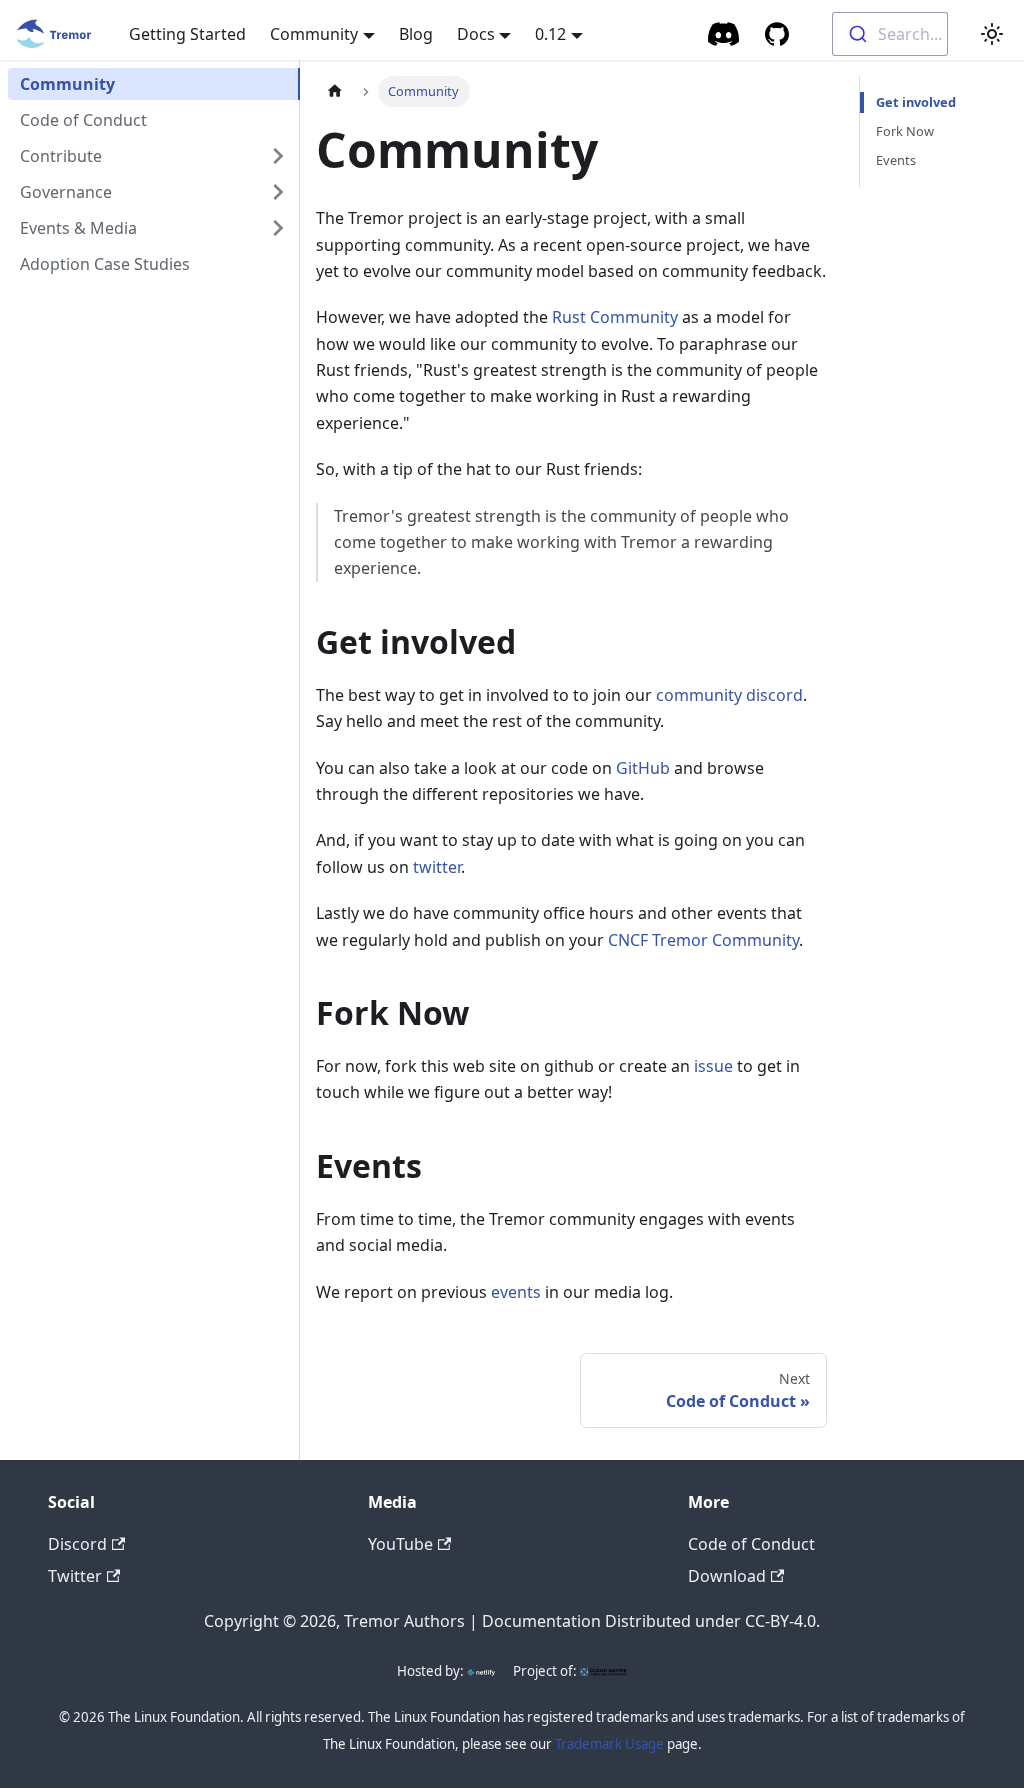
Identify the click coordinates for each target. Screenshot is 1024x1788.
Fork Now (905, 131)
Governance (66, 192)
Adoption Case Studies (105, 264)
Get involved (916, 102)
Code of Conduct (83, 120)
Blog (416, 34)
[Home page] (335, 91)
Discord (77, 1544)
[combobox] (890, 34)
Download (727, 1576)
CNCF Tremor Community (703, 940)
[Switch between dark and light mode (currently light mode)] (992, 34)
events (516, 1292)
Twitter (75, 1576)
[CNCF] (603, 1671)
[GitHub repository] (777, 34)
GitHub (643, 768)
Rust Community (615, 317)
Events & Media (78, 228)
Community (67, 84)
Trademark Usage (609, 1744)
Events (896, 160)
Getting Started (187, 34)
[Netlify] (481, 1671)
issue (713, 1066)
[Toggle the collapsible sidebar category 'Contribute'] (278, 156)
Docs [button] (476, 34)
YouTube (400, 1544)
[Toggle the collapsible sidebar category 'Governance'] (278, 192)
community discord (729, 695)
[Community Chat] (724, 34)
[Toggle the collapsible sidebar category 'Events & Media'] (278, 228)
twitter (437, 867)
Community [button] (314, 34)
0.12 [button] (550, 34)
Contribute (61, 156)
